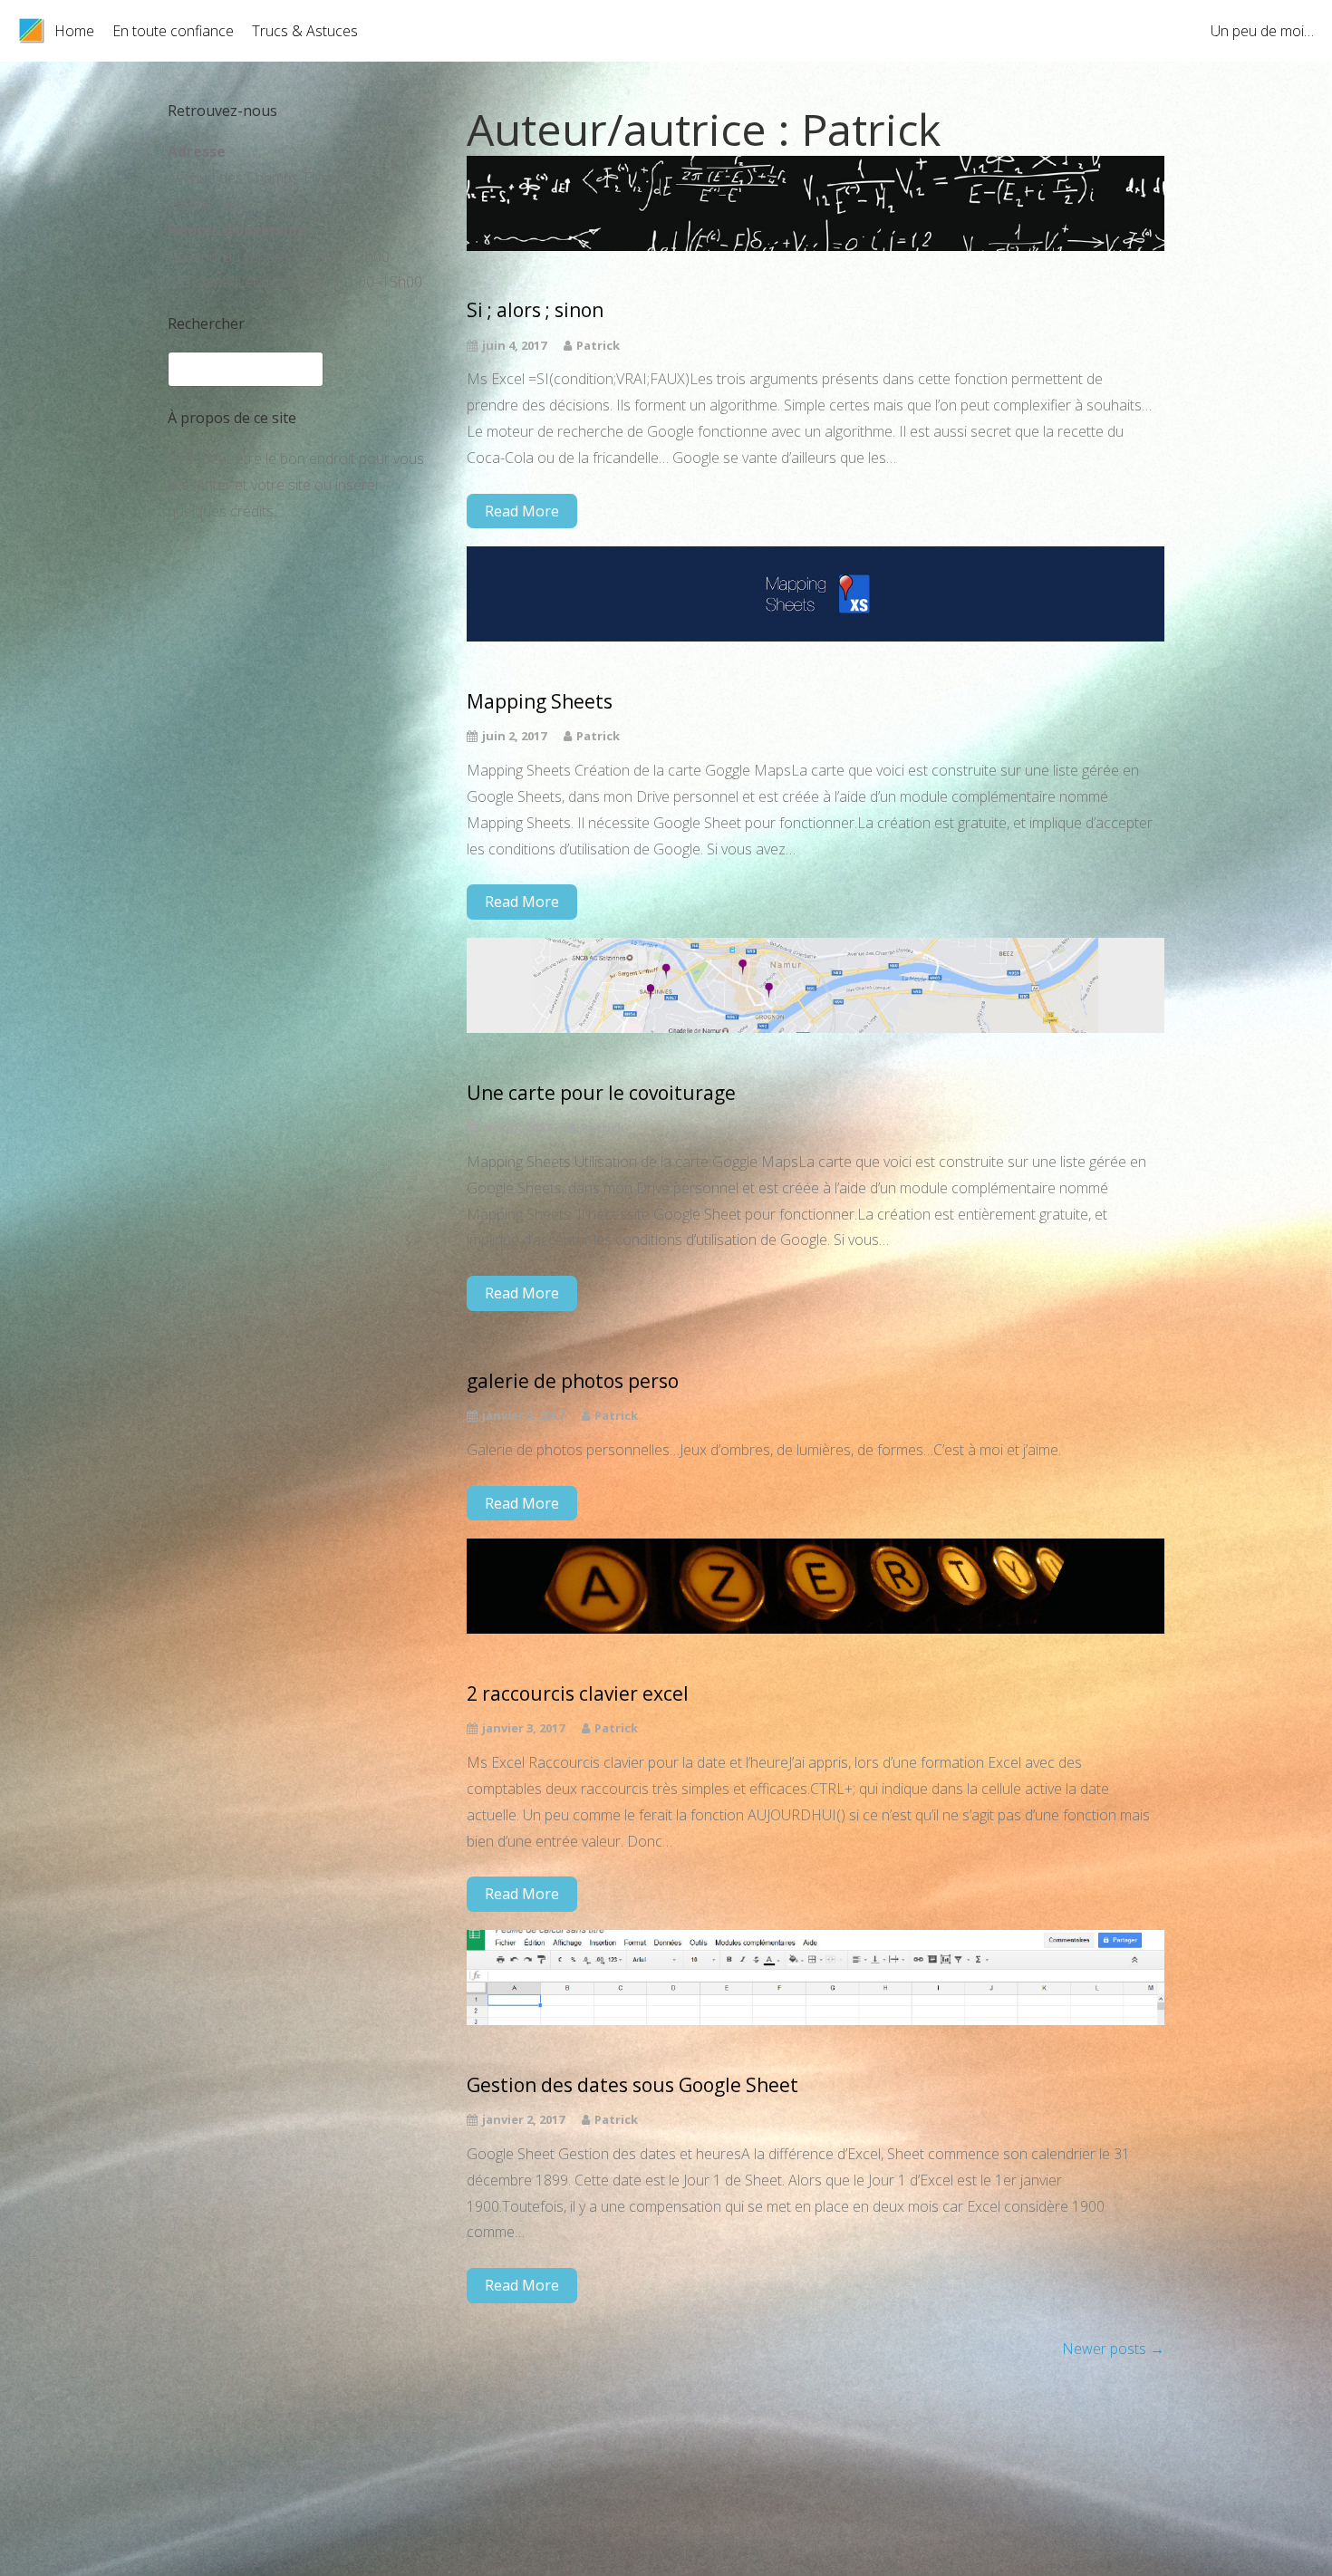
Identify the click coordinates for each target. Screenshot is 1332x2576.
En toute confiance (173, 31)
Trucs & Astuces (305, 31)
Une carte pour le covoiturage (601, 1093)
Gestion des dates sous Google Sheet (632, 2085)
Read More (522, 511)
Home (74, 31)
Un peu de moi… (1262, 31)
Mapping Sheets (540, 702)
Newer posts (1113, 2349)
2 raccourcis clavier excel (578, 1694)
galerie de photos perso (573, 1381)
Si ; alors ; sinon (535, 310)
